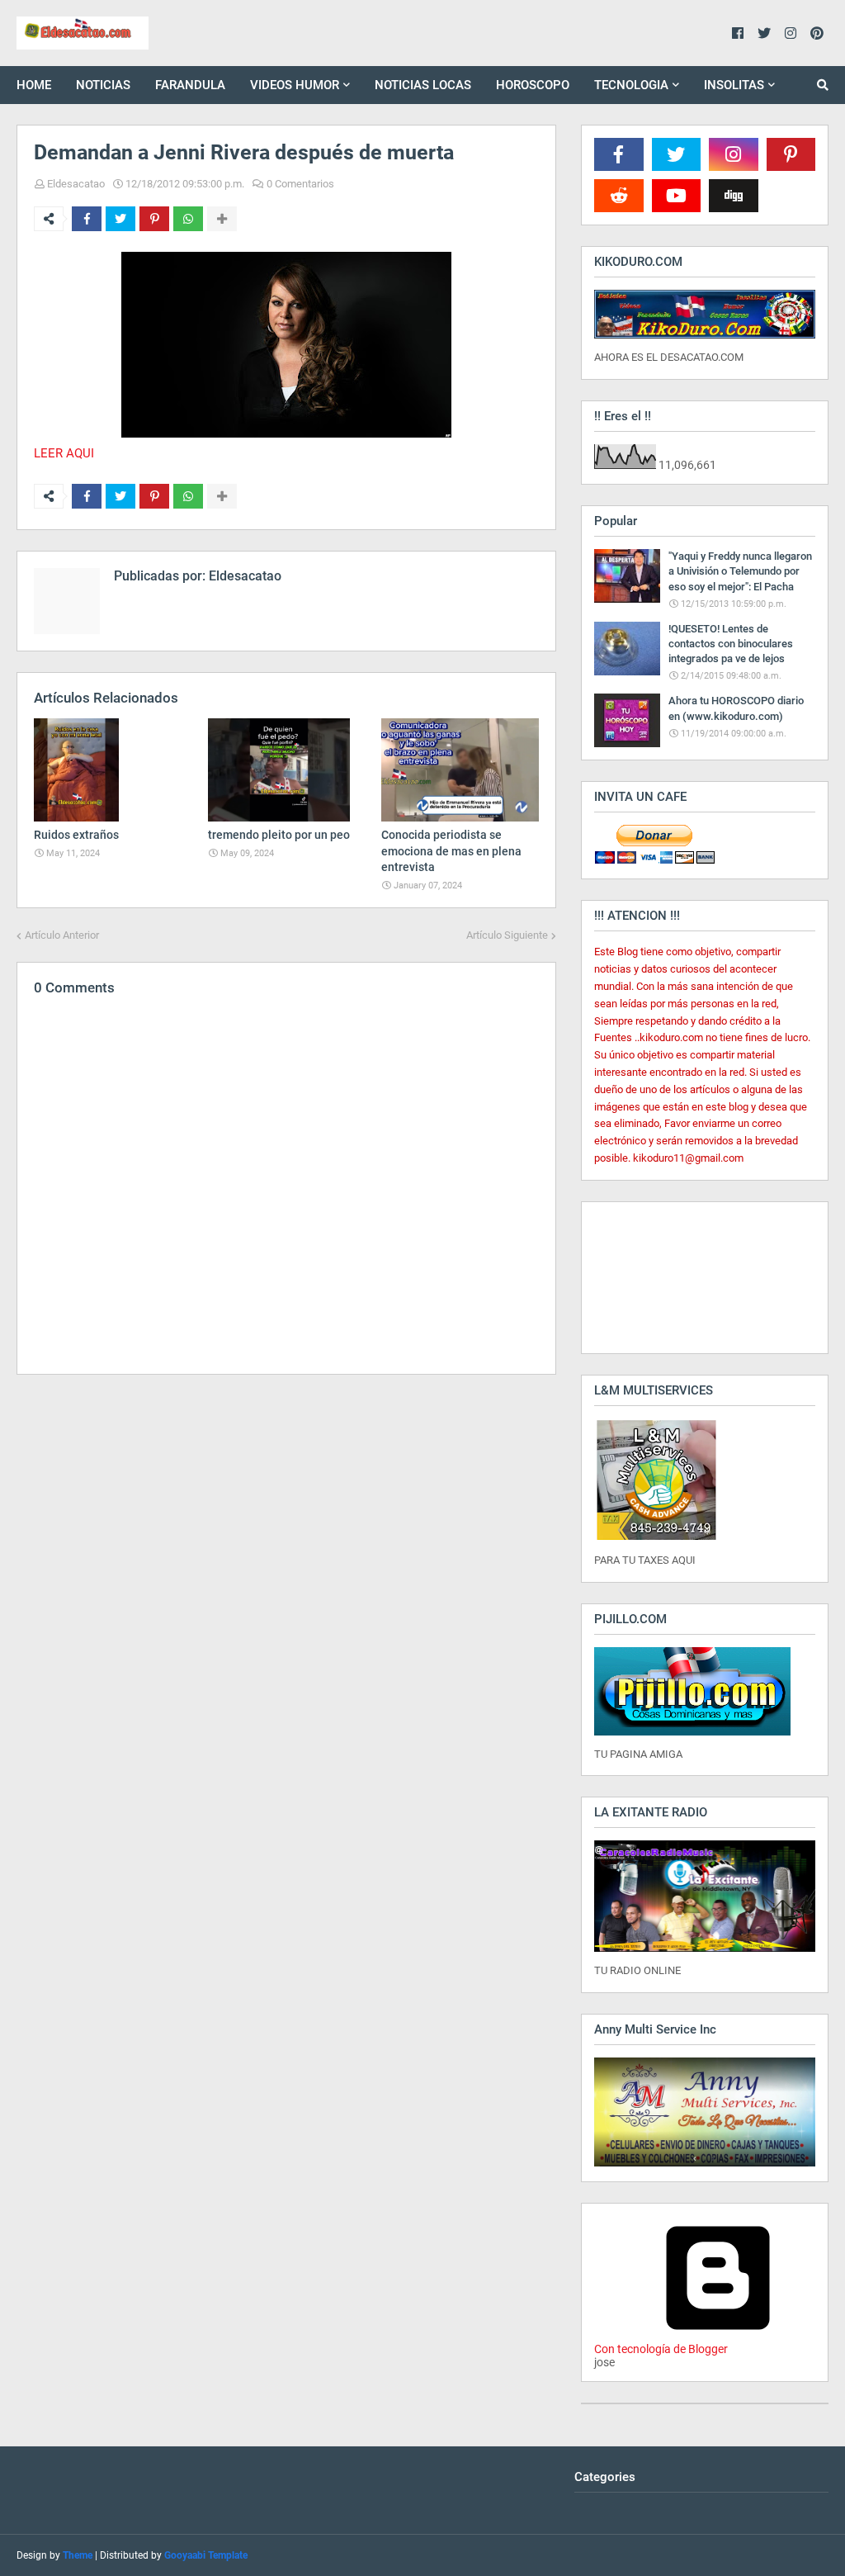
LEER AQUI (64, 453)
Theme (78, 2555)
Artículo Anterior (62, 935)
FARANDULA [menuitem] (190, 85)
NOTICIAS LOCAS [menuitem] (423, 85)
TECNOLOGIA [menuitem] (631, 85)
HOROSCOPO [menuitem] (533, 85)
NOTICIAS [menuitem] (103, 85)
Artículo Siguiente (507, 935)
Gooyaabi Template (206, 2555)
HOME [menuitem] (34, 85)
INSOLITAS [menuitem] (734, 85)
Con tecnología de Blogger (661, 2349)
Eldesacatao (76, 184)
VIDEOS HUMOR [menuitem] (295, 85)
